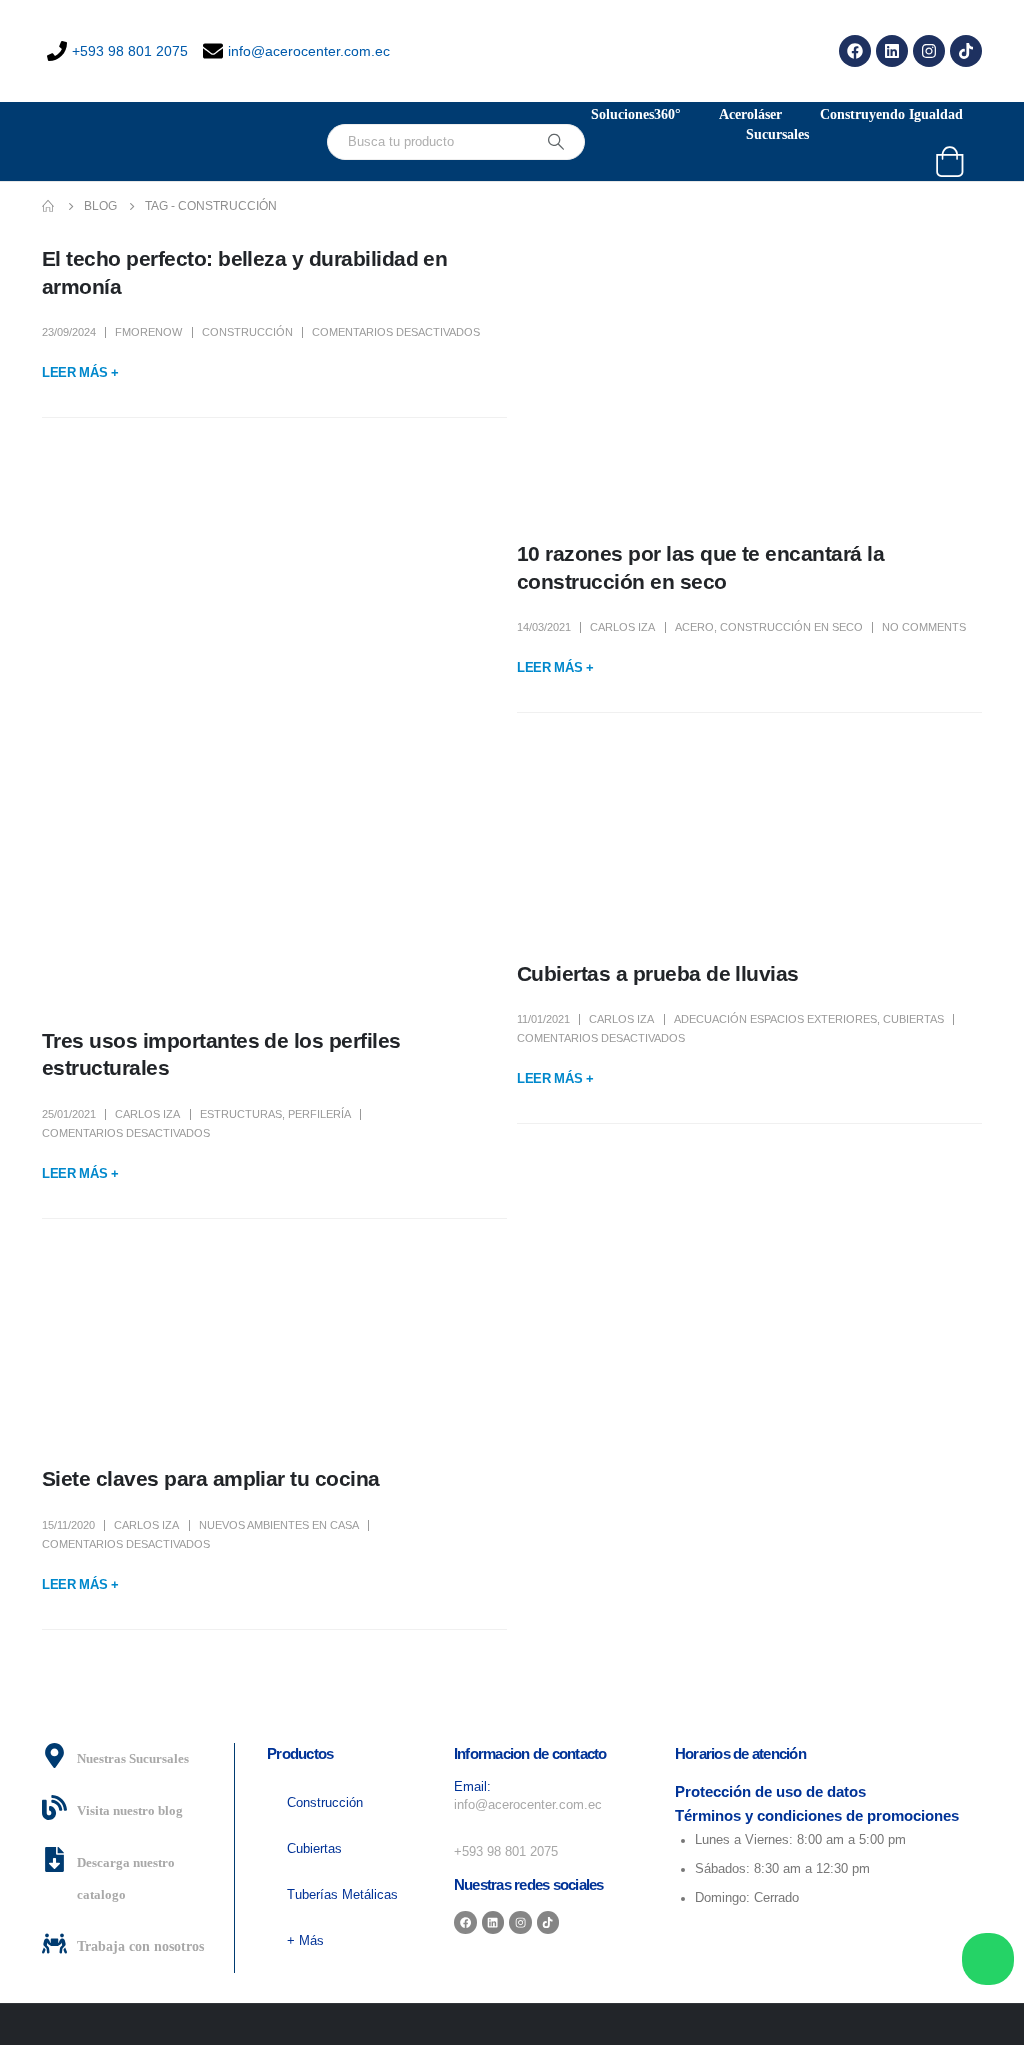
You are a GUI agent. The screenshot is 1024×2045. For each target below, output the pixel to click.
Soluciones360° (636, 114)
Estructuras (241, 1114)
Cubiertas (913, 1019)
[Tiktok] (966, 51)
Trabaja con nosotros (140, 1946)
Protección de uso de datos (770, 1791)
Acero (694, 627)
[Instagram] (929, 51)
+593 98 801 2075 (130, 51)
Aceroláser (750, 114)
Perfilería (319, 1114)
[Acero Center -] (142, 141)
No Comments (924, 627)
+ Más (305, 1941)
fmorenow (148, 332)
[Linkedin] (892, 51)
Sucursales (777, 134)
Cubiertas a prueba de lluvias (658, 973)
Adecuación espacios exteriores (775, 1019)
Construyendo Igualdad (891, 114)
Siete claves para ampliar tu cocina (211, 1478)
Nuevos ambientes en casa (279, 1525)
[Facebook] (855, 51)
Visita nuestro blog (130, 1811)
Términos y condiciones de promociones (817, 1815)
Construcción (247, 332)
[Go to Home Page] (49, 206)
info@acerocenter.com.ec (309, 51)
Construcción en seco (791, 627)
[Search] (556, 142)
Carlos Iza (622, 627)
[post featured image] (749, 377)
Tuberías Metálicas (342, 1895)
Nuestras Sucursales (133, 1759)
